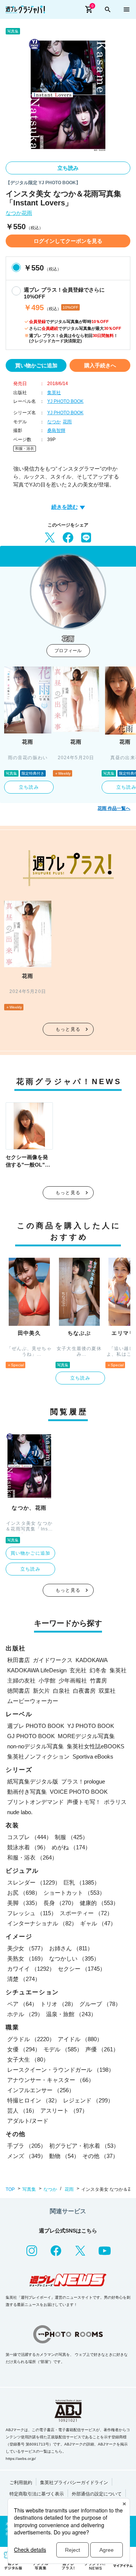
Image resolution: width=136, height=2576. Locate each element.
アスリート (64, 2111)
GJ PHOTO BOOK (31, 1736)
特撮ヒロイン (34, 2100)
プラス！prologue (83, 1781)
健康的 (99, 1903)
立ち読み (68, 168)
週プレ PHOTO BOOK (36, 1726)
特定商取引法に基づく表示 (37, 2494)
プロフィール (68, 651)
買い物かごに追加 (36, 365)
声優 (102, 2049)
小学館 (47, 1680)
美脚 (24, 1903)
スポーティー (86, 1913)
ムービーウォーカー (33, 1701)
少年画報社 (73, 1680)
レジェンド (88, 2100)
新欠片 (41, 1691)
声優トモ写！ (84, 1802)
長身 (60, 1903)
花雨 (27, 213)
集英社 (54, 393)
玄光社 (78, 1670)
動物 (64, 2156)
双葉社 (107, 1691)
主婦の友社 (21, 1680)
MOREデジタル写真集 (86, 1736)
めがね (71, 1847)
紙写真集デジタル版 (33, 1781)
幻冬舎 (98, 1670)
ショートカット (74, 1893)
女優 (24, 2049)
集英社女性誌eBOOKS (96, 1746)
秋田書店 (19, 1660)
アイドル (80, 2039)
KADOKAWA (92, 1660)
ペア (22, 2004)
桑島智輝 (56, 430)
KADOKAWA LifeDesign (37, 1670)
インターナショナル (42, 1923)
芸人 (22, 2111)
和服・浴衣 (25, 448)
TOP (10, 2189)
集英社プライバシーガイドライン (74, 2483)
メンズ (27, 2156)
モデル (63, 2049)
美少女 (27, 1948)
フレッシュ (32, 1913)
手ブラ (27, 2146)
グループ (100, 2004)
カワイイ (31, 1969)
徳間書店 (19, 1691)
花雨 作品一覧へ (114, 808)
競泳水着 (28, 1847)
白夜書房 (84, 1691)
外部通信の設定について (97, 2494)
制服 (71, 1837)
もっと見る (68, 1029)
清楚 (24, 1979)
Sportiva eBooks (93, 1756)
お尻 (24, 1893)
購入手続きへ (100, 365)
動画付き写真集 (27, 1792)
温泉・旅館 (71, 2014)
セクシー (82, 1969)
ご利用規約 (21, 2483)
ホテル (25, 2014)
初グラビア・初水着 (84, 2146)
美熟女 (27, 1958)
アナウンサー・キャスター (51, 2080)
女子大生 (28, 2059)
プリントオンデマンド (36, 1802)
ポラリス (115, 1802)
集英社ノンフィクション (38, 1756)
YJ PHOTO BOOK (65, 401)
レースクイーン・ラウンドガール (61, 2070)
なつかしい (74, 1958)
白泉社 (61, 1691)
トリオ (58, 2004)
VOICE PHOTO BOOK (79, 1792)
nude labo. (20, 1812)
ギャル (98, 1923)
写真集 (29, 2189)
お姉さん (71, 1948)
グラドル (31, 2039)
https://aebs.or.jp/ (21, 2459)
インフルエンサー (41, 2090)
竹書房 (98, 1680)
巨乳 (82, 1882)
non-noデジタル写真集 (36, 1746)
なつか (14, 213)
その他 (100, 2156)
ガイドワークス (53, 1660)
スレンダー (34, 1882)
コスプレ (29, 1837)
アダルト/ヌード (28, 2121)
